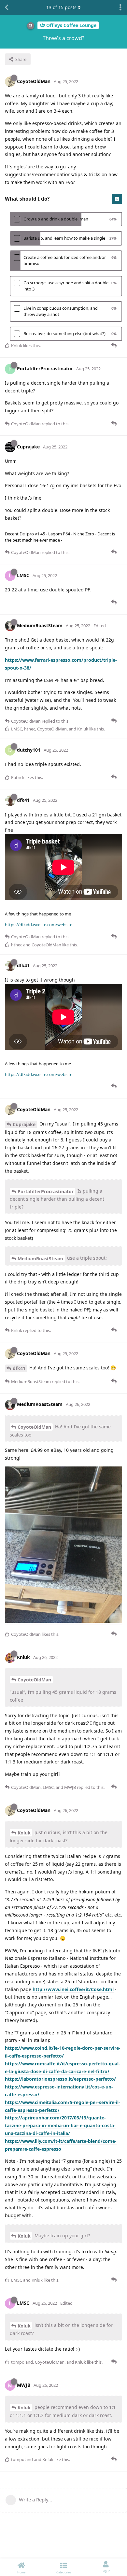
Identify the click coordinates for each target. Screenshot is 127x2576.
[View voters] (117, 199)
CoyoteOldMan (34, 1427)
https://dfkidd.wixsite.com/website (39, 925)
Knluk (24, 1833)
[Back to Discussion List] (7, 7)
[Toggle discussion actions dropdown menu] (120, 7)
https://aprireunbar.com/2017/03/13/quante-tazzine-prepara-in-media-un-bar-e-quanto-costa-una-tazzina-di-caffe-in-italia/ (60, 2125)
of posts (61, 7)
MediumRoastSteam (40, 1259)
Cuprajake (24, 1124)
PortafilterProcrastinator (46, 1191)
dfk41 (19, 1368)
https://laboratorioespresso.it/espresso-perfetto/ (60, 2079)
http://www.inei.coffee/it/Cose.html (73, 1989)
